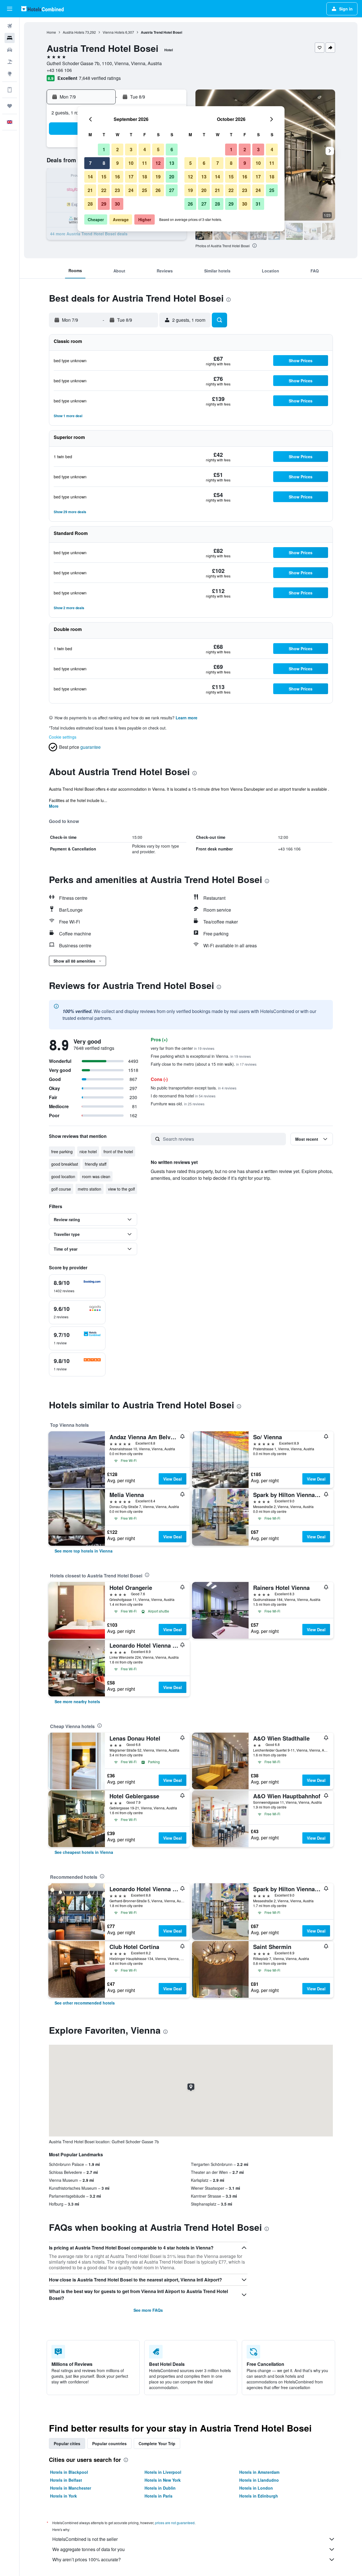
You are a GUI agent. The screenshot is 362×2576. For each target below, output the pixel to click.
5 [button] (158, 149)
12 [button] (158, 163)
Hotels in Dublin (160, 2488)
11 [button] (145, 163)
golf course (61, 1189)
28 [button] (90, 204)
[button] (10, 9)
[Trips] (10, 106)
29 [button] (104, 204)
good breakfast (65, 1164)
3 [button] (131, 149)
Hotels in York (63, 2496)
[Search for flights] (10, 26)
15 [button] (104, 177)
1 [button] (104, 149)
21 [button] (90, 190)
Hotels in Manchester (71, 2488)
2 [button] (118, 149)
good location (63, 1176)
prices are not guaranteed (175, 2523)
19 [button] (158, 177)
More (54, 806)
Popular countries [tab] (109, 2443)
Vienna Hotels (114, 32)
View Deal (173, 1479)
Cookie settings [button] (63, 737)
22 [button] (104, 190)
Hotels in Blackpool (69, 2472)
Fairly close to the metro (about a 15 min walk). (204, 1064)
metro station (90, 1189)
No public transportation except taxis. (194, 1088)
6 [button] (172, 149)
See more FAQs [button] (148, 2310)
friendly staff (96, 1164)
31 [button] (258, 204)
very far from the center (183, 1048)
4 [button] (145, 149)
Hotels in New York (163, 2480)
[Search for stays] (10, 38)
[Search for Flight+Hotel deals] (10, 62)
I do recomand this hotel (183, 1096)
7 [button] (90, 163)
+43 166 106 (59, 70)
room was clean (96, 1176)
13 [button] (172, 163)
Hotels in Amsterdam (259, 2472)
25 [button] (145, 190)
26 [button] (158, 190)
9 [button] (118, 163)
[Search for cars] (10, 50)
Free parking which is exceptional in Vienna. (201, 1056)
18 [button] (145, 177)
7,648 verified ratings (100, 78)
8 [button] (104, 163)
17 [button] (131, 177)
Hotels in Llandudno (259, 2480)
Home (51, 32)
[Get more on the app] (10, 90)
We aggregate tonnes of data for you (89, 2549)
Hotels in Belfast (66, 2480)
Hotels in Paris (159, 2496)
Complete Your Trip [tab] (157, 2443)
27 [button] (172, 190)
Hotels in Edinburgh (259, 2496)
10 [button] (131, 163)
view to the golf (121, 1189)
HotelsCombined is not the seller (85, 2539)
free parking (62, 1151)
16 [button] (117, 177)
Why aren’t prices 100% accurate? (87, 2559)
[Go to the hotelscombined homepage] (42, 9)
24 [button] (131, 190)
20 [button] (172, 177)
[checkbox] (77, 1286)
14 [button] (90, 177)
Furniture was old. (178, 1104)
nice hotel (88, 1151)
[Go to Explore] (10, 74)
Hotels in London (256, 2488)
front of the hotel (118, 1151)
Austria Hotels (74, 32)
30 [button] (117, 204)
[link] (84, 1551)
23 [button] (117, 190)
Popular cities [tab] (67, 2443)
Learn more (187, 718)
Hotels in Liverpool (163, 2472)
